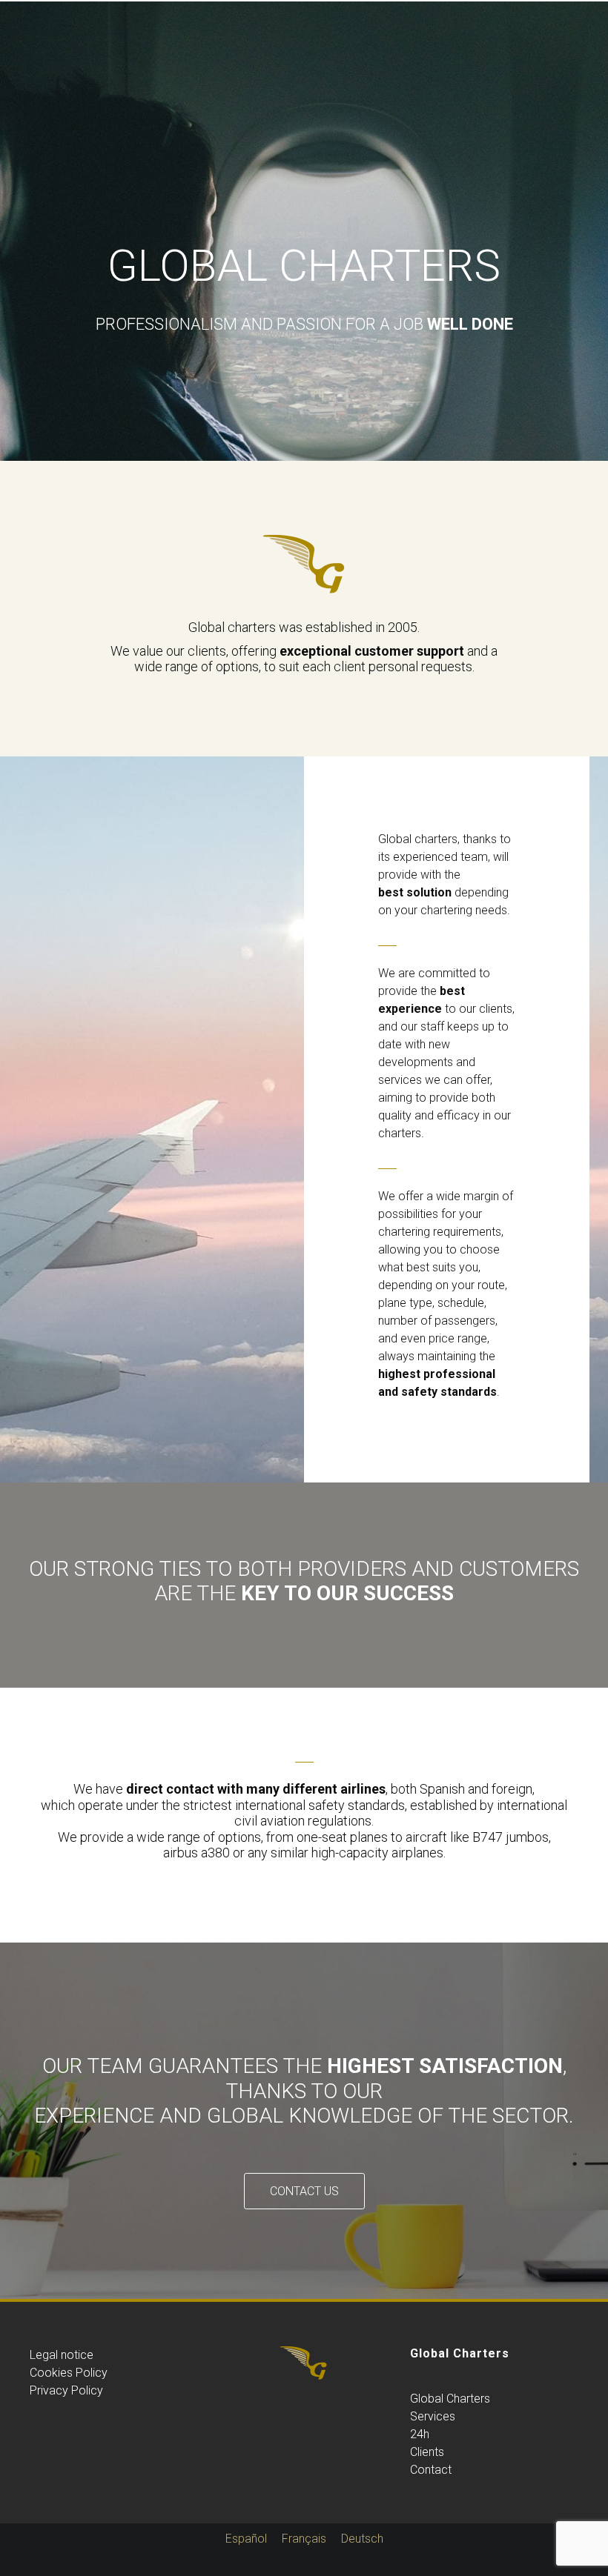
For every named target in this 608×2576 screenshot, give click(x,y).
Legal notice (62, 2355)
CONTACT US (304, 2191)
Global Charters (450, 2399)
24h (420, 2434)
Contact (431, 2470)
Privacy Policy (66, 2390)
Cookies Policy (69, 2373)
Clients (427, 2452)
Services (433, 2416)
